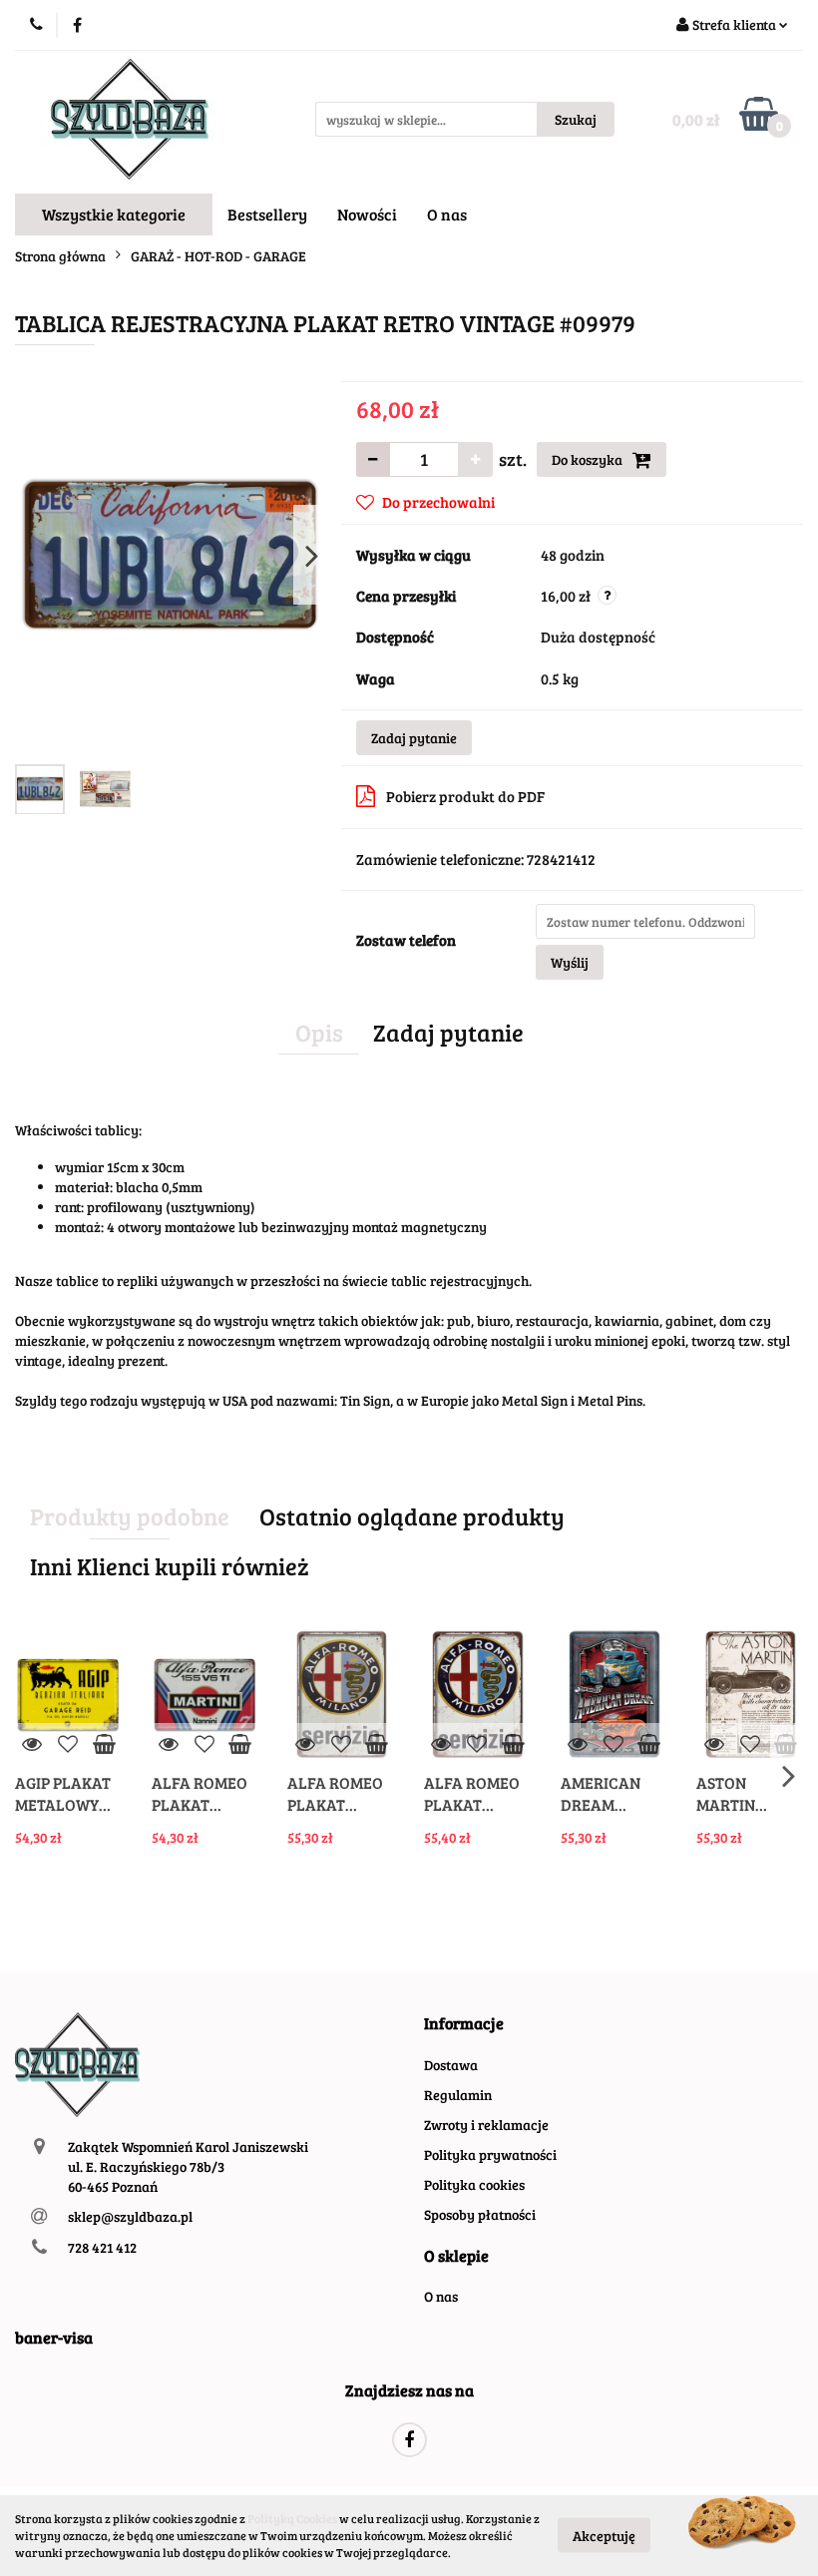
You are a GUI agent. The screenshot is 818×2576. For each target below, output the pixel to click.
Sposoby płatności (480, 2214)
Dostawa (451, 2065)
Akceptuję (604, 2536)
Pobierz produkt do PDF (465, 796)
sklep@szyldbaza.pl (130, 2216)
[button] (464, 2024)
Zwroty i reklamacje (486, 2125)
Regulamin (458, 2095)
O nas (447, 214)
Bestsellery (267, 214)
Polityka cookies (474, 2184)
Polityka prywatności (490, 2154)
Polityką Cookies (292, 2518)
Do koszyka (589, 459)
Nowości (367, 214)
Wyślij (570, 962)
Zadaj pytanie (414, 738)
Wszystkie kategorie (114, 214)
